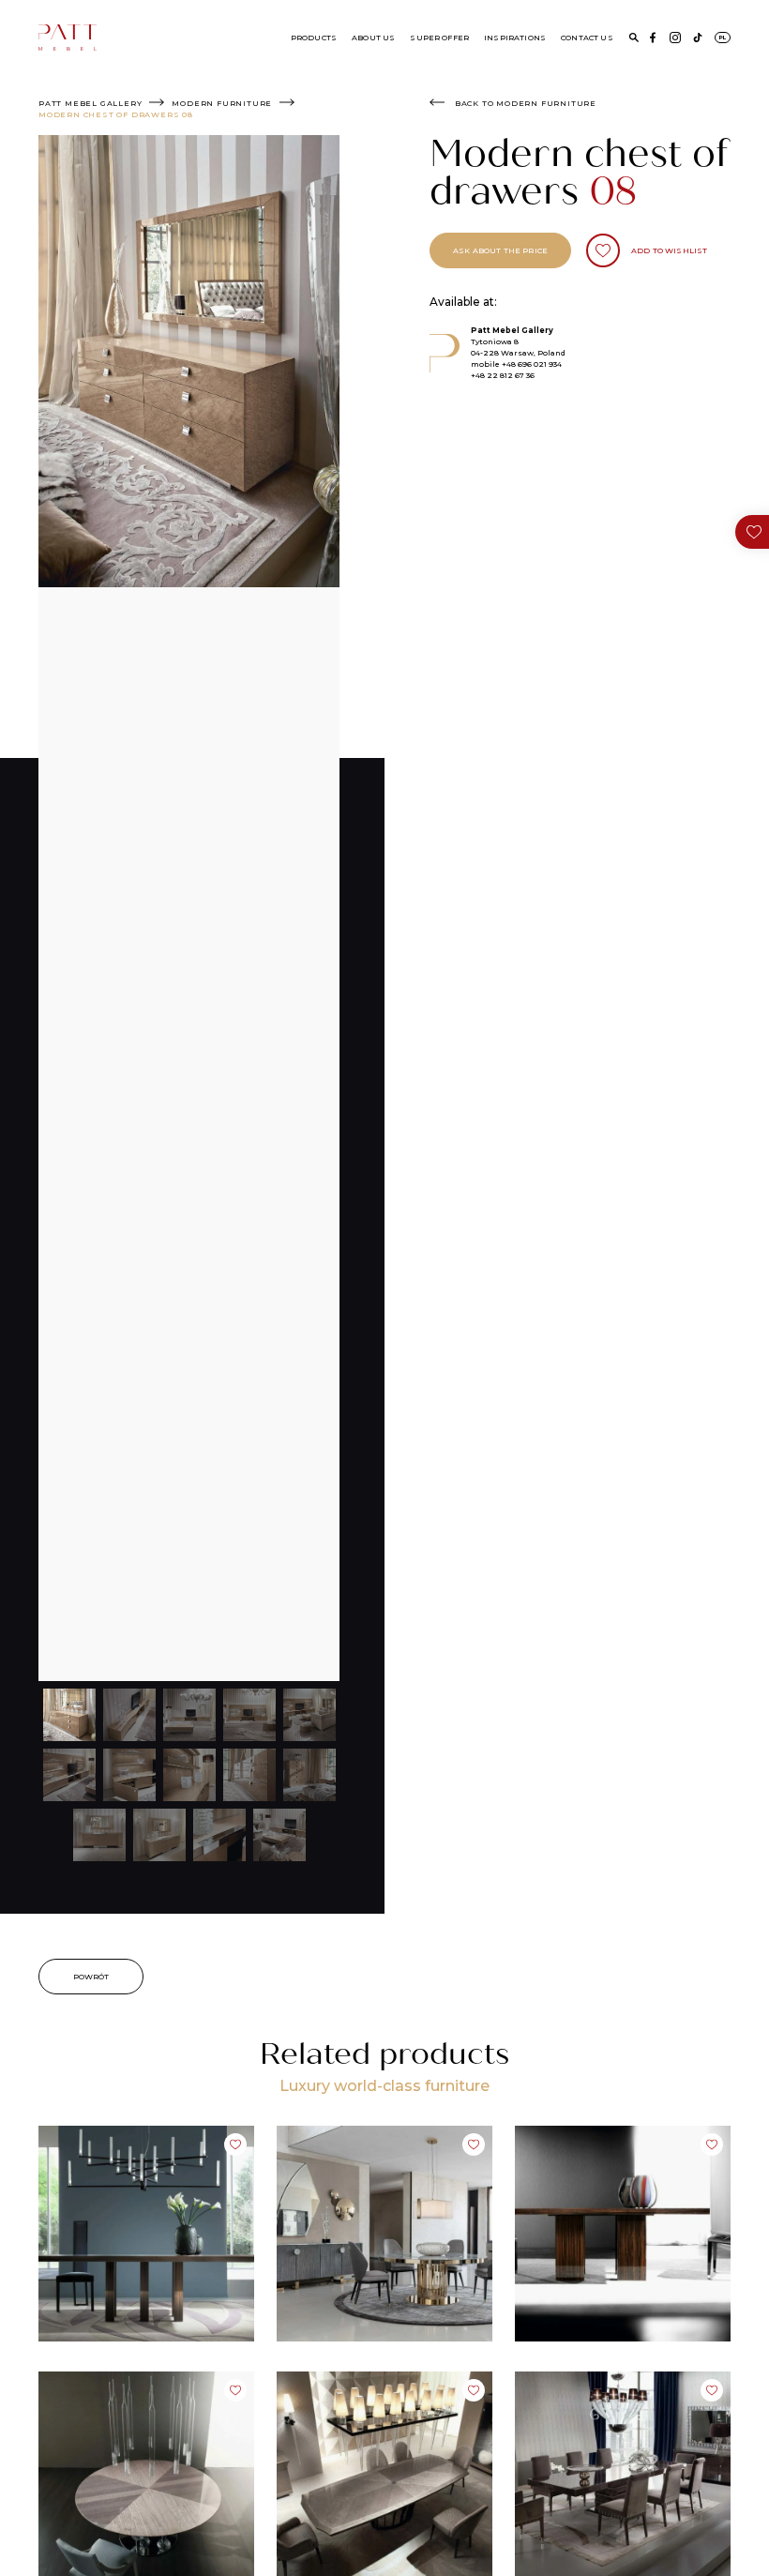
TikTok (698, 38)
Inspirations (515, 38)
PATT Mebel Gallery (90, 103)
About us (373, 38)
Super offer (439, 38)
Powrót (91, 1977)
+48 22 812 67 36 (503, 375)
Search (634, 38)
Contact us (587, 38)
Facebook (653, 38)
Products (314, 38)
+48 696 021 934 (532, 364)
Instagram (675, 38)
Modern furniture (222, 103)
